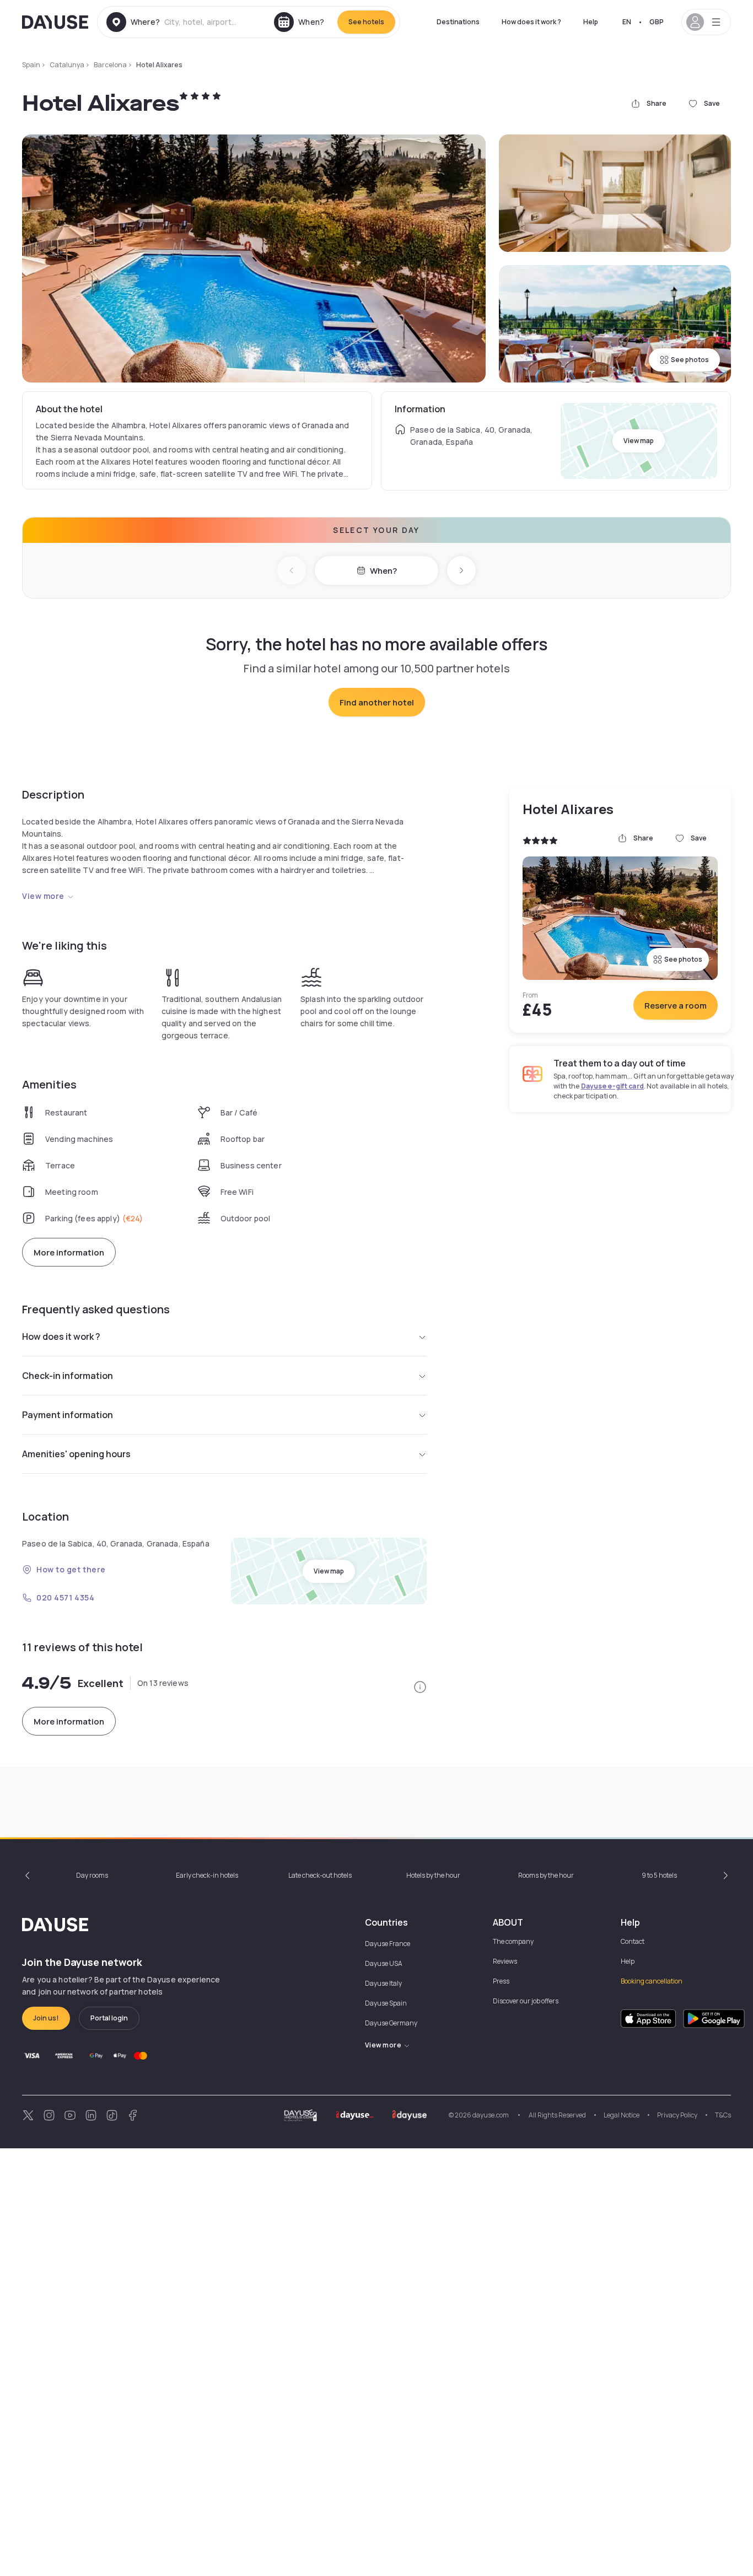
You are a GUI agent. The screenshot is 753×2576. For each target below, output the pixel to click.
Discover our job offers (526, 2001)
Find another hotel (377, 702)
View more (43, 896)
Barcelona (110, 65)
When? (383, 571)
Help (591, 22)
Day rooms (92, 1875)
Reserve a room (676, 1006)
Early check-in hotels (207, 1875)
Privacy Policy (677, 2115)
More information (69, 1252)
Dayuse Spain (386, 2003)
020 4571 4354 (65, 1597)
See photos (690, 360)
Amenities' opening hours (76, 1454)
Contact (633, 1941)
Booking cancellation (652, 1981)
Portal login (109, 2018)
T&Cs (723, 2115)
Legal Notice (622, 2115)
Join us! (46, 2018)
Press (501, 1981)
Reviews (505, 1961)
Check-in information (68, 1376)
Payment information (68, 1415)
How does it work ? (531, 22)
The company (513, 1941)
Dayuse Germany (391, 2023)
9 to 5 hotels (659, 1875)
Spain (31, 65)
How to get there (71, 1569)
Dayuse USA (384, 1963)
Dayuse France (388, 1944)
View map (639, 441)
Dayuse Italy (383, 1983)
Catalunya (67, 65)
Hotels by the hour (433, 1875)
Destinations (458, 22)
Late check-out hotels (320, 1875)
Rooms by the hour (546, 1875)
